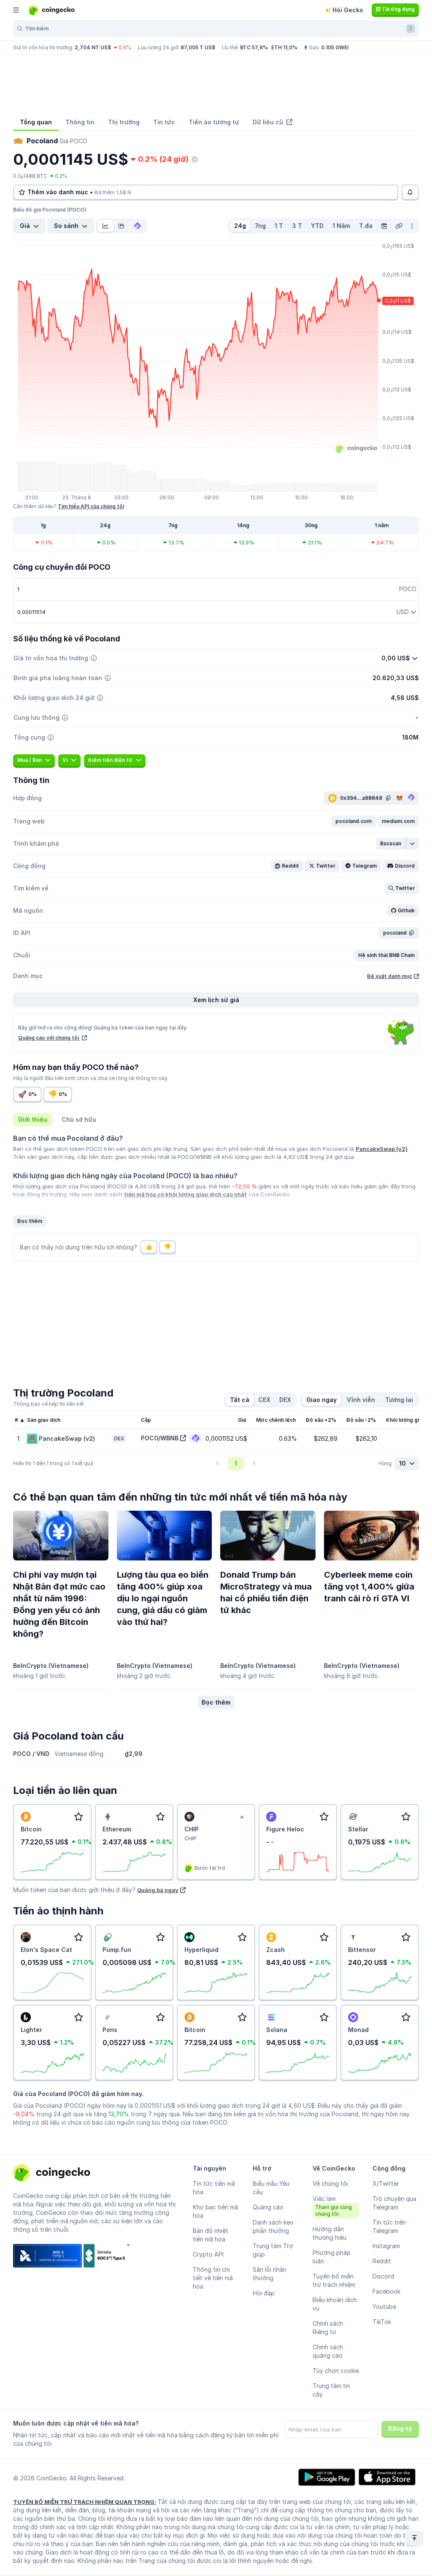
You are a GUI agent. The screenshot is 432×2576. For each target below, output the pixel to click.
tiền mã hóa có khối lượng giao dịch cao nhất (185, 1194)
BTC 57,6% (254, 47)
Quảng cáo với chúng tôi (49, 1038)
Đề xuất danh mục (390, 976)
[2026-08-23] (384, 226)
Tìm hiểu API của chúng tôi (91, 506)
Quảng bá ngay (158, 1890)
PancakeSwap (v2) (382, 1149)
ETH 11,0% (284, 47)
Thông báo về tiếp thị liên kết (49, 1404)
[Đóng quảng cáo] (242, 1817)
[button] (354, 821)
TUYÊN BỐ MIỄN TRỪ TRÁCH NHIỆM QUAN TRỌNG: (85, 2502)
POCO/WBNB (160, 1438)
